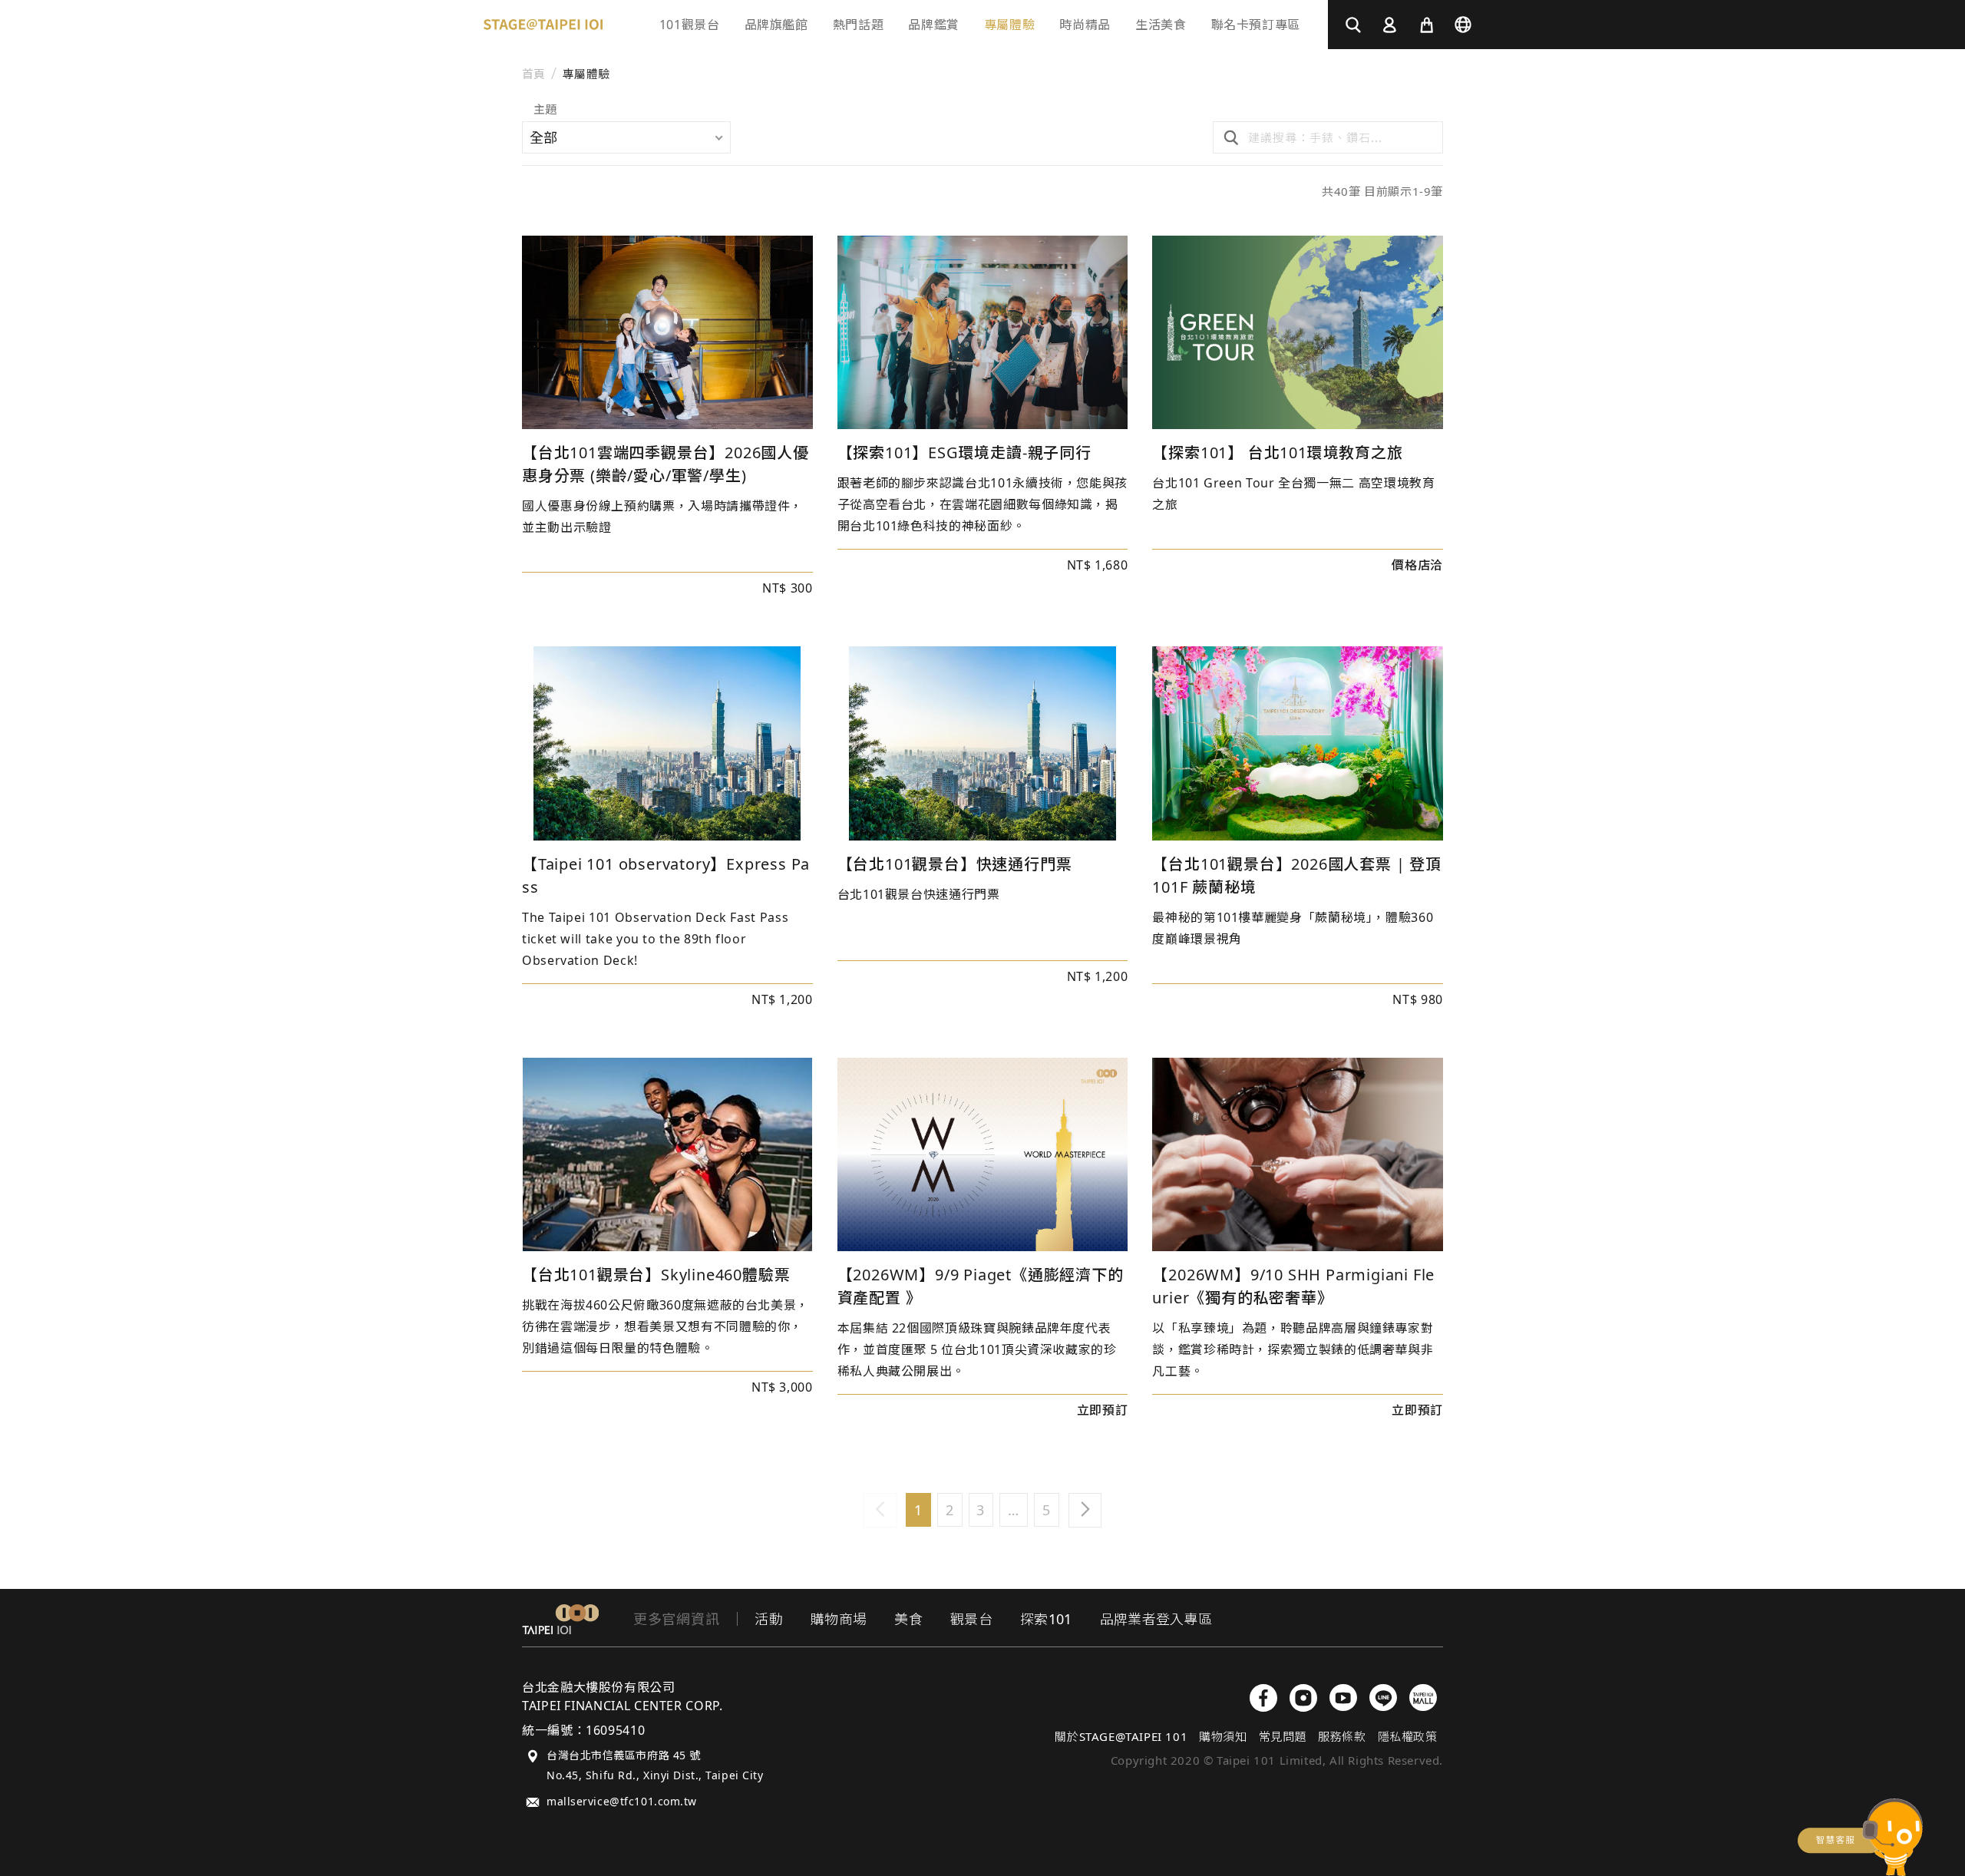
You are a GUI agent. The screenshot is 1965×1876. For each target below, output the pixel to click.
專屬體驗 (586, 74)
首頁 (534, 74)
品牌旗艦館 (776, 25)
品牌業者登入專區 (1156, 1619)
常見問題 (1283, 1736)
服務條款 (1342, 1736)
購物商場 (839, 1619)
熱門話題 (859, 25)
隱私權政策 (1408, 1736)
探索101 (1046, 1619)
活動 (769, 1619)
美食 (908, 1619)
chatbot (1860, 1837)
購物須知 (1223, 1736)
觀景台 (971, 1619)
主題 (545, 110)
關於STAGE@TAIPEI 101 (1121, 1736)
